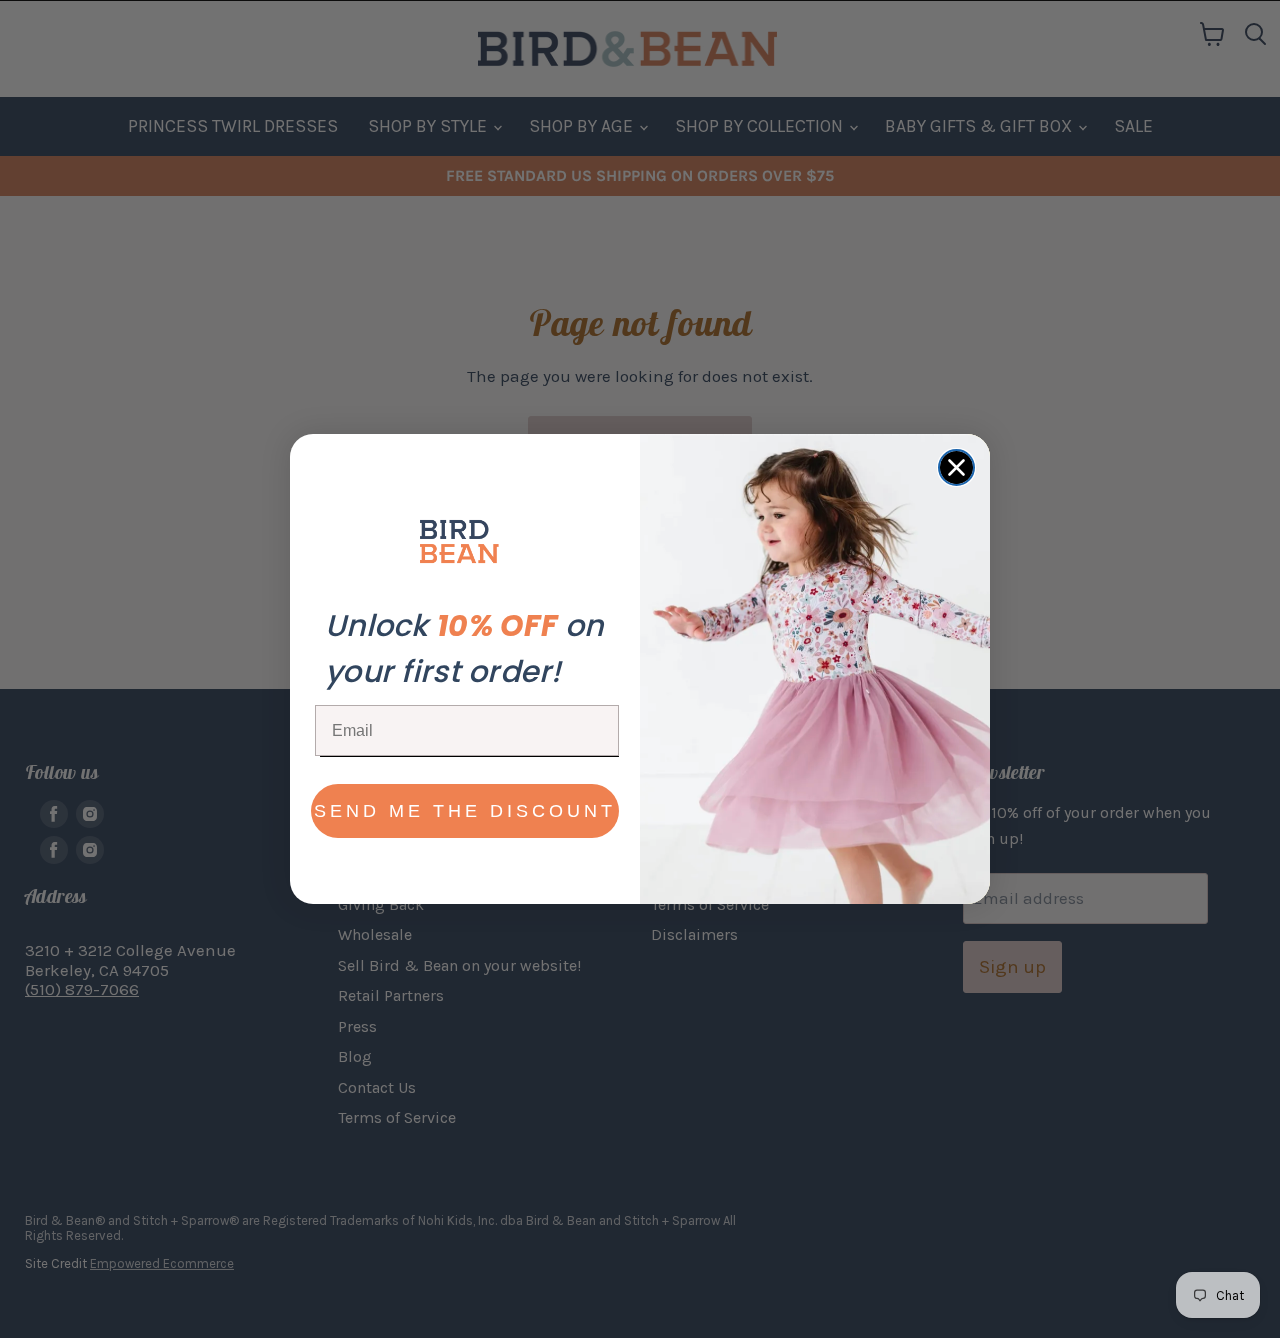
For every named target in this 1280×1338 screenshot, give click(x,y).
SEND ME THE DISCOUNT (465, 811)
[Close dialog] (956, 467)
